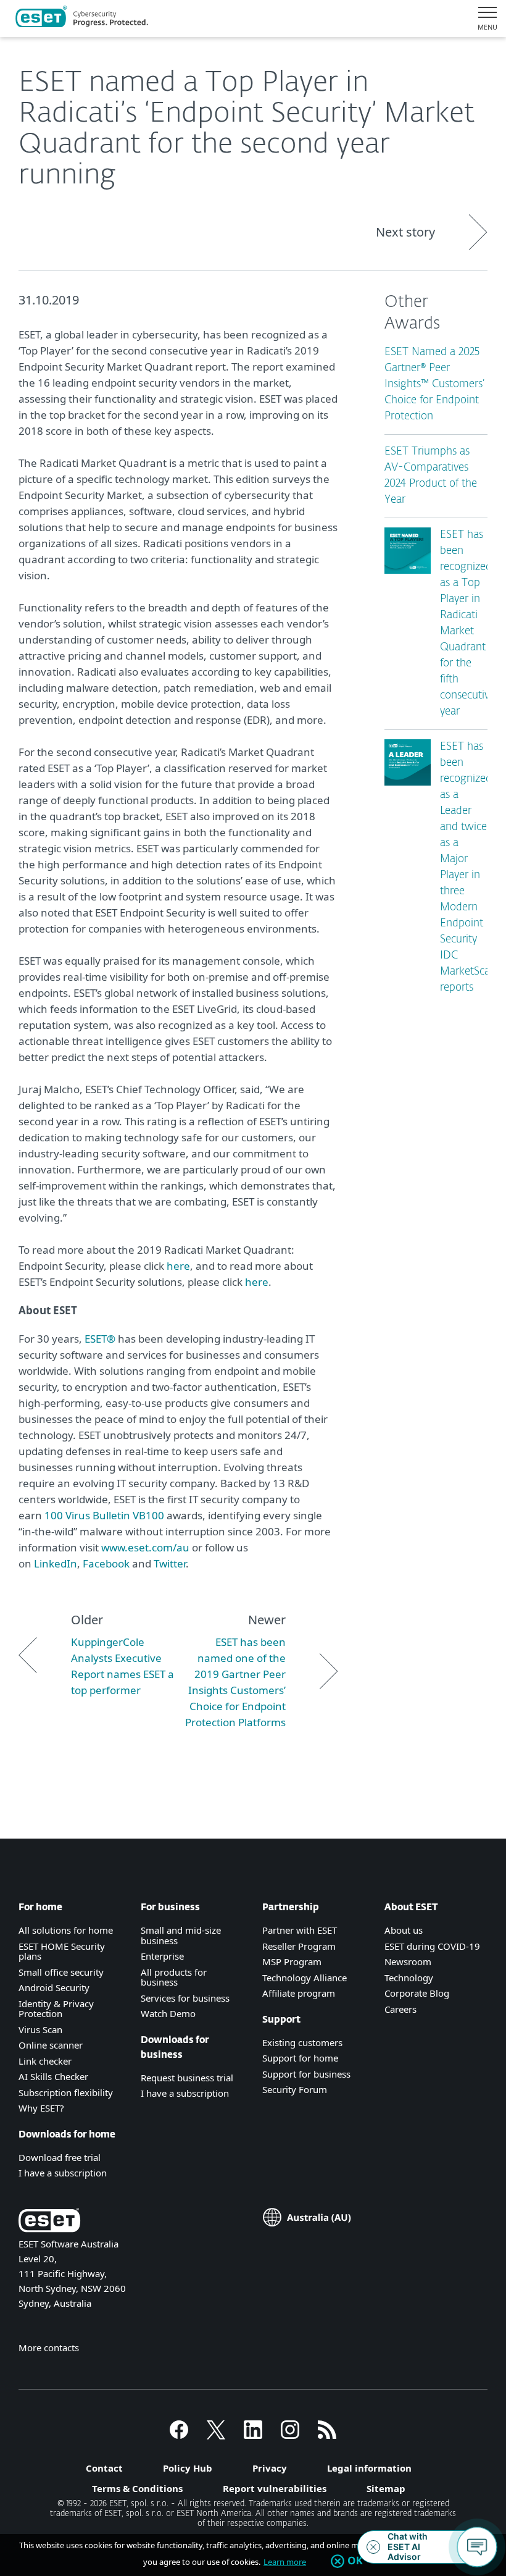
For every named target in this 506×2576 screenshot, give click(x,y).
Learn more (285, 2562)
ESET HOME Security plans (62, 1951)
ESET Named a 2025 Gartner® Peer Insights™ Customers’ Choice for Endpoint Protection (434, 384)
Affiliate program (299, 1993)
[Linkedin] (253, 2435)
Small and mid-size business (181, 1935)
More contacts (49, 2347)
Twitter (170, 1563)
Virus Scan (40, 2029)
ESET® (100, 1339)
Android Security (54, 1987)
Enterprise (162, 1956)
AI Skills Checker (53, 2076)
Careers (400, 2009)
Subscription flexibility (66, 2092)
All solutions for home (66, 1930)
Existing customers (302, 2042)
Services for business (185, 1998)
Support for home (300, 2058)
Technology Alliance (305, 1978)
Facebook (106, 1563)
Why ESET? (41, 2108)
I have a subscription (63, 2173)
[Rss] (327, 2435)
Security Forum (295, 2089)
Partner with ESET (300, 1930)
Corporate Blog (417, 1993)
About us (404, 1930)
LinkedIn (56, 1563)
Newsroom (408, 1961)
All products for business (174, 1977)
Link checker (45, 2061)
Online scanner (51, 2045)
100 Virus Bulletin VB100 (104, 1515)
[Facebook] (179, 2435)
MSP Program (292, 1961)
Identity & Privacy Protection (56, 2009)
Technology (409, 1978)
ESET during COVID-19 (432, 1946)
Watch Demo (168, 2013)
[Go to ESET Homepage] (82, 19)
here (178, 1266)
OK (355, 2561)
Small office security (61, 1972)
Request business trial (187, 2078)
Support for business (306, 2074)
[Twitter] (216, 2435)
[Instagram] (290, 2435)
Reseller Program (299, 1946)
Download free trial (60, 2157)
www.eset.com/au (145, 1547)
